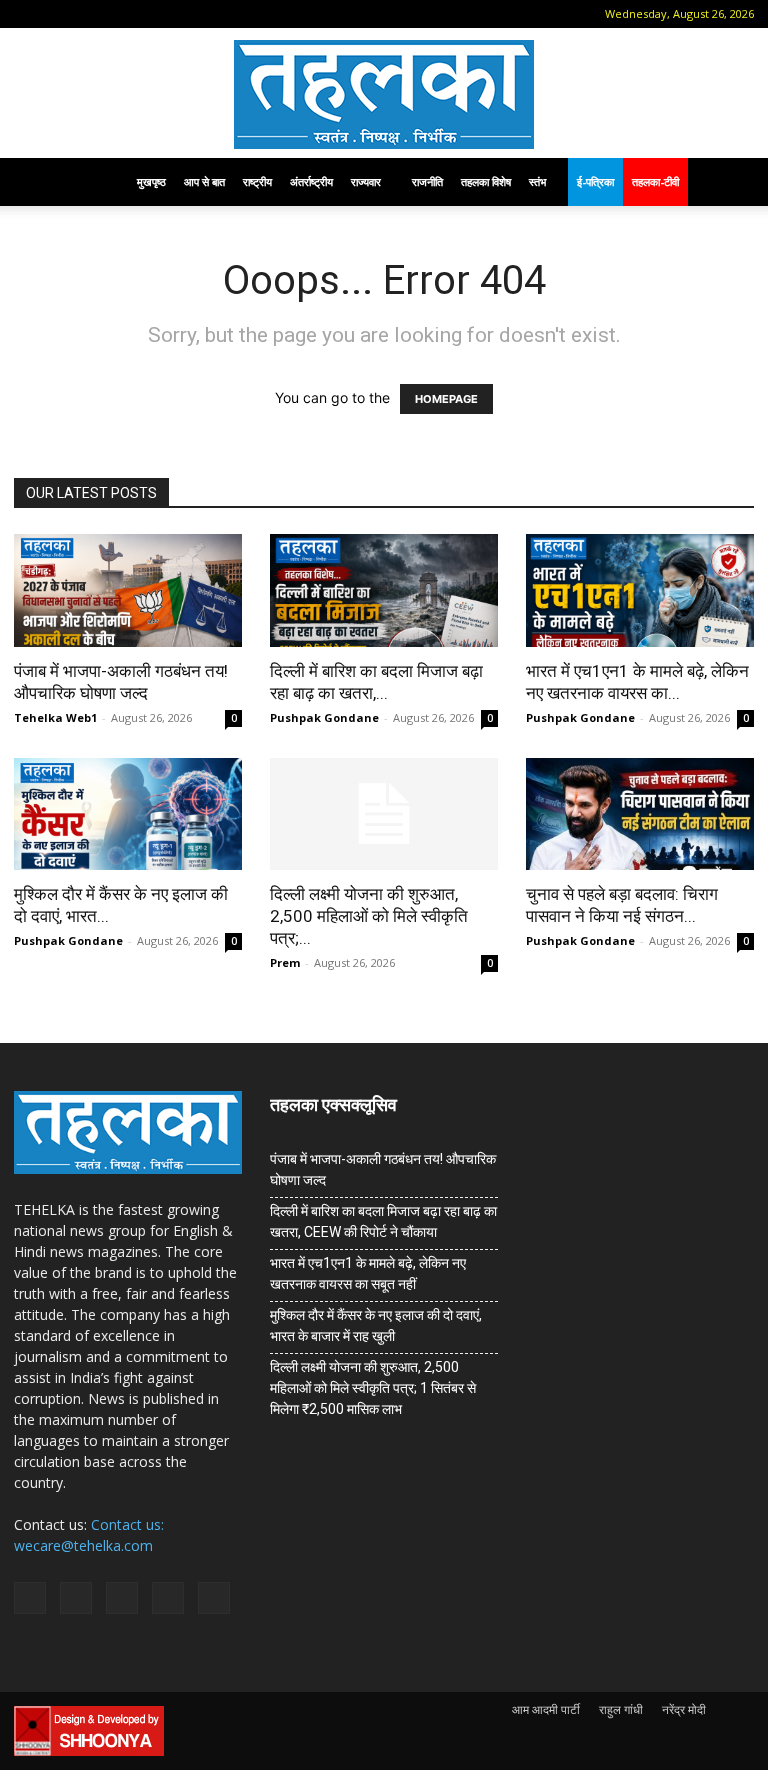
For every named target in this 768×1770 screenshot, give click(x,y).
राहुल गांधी (621, 1709)
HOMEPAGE (446, 399)
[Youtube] (191, 14)
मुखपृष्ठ (151, 181)
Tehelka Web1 (55, 717)
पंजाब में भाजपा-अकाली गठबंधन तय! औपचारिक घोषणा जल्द (383, 1169)
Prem (285, 962)
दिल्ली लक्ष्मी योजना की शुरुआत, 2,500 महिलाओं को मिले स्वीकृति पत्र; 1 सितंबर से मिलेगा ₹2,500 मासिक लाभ (373, 1388)
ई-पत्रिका (595, 181)
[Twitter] (158, 14)
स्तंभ (537, 181)
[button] (29, 13)
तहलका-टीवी (655, 181)
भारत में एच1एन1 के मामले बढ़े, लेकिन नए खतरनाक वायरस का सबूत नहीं (368, 1273)
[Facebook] (59, 14)
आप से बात (204, 181)
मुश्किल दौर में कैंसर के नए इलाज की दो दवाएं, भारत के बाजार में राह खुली (376, 1325)
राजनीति (427, 181)
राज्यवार (366, 181)
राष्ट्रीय (257, 181)
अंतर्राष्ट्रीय (311, 181)
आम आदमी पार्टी (546, 1709)
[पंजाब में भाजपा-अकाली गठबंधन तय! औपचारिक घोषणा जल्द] (128, 590)
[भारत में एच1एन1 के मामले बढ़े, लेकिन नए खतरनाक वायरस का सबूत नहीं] (640, 590)
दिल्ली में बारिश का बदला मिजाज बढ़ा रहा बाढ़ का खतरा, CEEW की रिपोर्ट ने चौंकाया (383, 1221)
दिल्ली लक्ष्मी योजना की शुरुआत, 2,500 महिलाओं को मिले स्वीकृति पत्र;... (369, 916)
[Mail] (92, 14)
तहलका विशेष (486, 181)
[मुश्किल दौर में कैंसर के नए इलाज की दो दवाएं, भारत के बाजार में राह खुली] (128, 814)
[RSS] (125, 14)
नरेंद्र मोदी (684, 1709)
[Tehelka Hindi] (384, 94)
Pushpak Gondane (324, 717)
